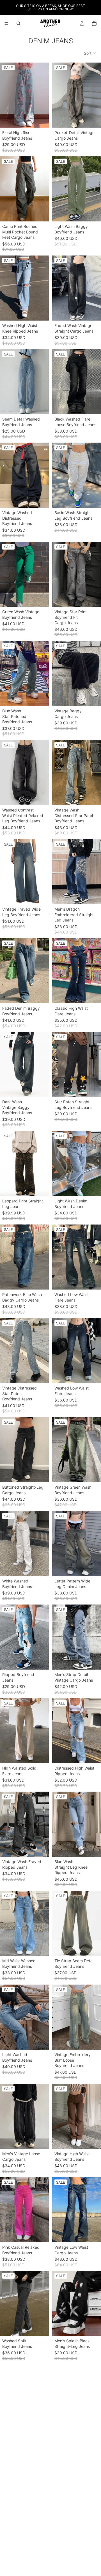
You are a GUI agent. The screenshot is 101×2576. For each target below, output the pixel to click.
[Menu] (6, 23)
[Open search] (19, 23)
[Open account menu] (82, 23)
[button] (90, 53)
